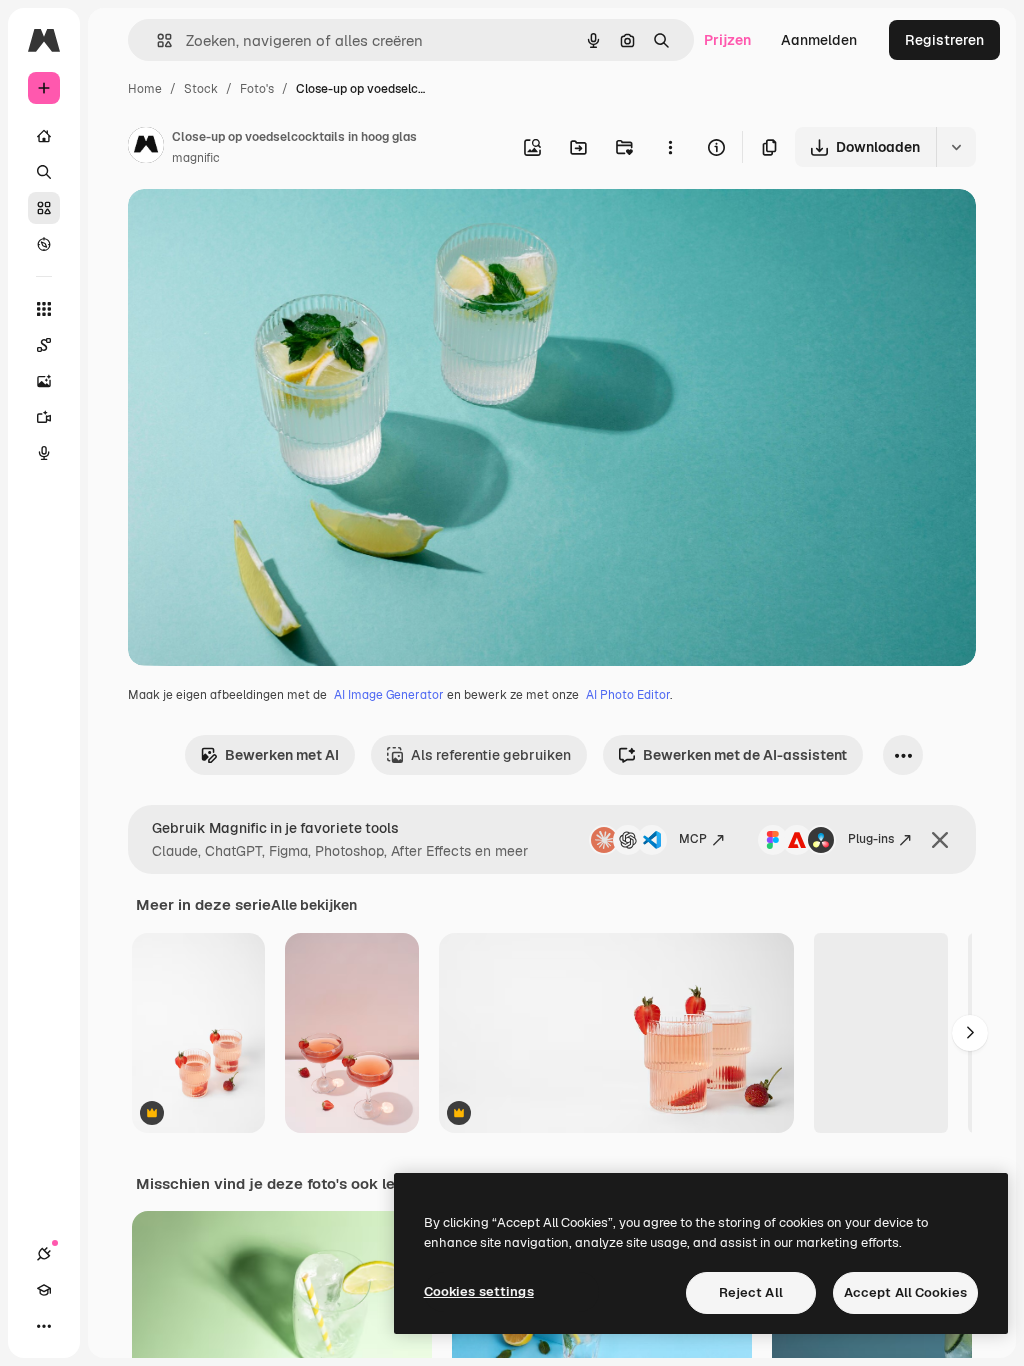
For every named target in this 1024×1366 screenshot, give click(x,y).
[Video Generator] (44, 417)
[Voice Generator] (44, 453)
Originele (259, 227)
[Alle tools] (44, 309)
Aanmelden (819, 40)
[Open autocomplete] (156, 40)
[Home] (44, 136)
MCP (693, 839)
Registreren (944, 40)
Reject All (751, 1292)
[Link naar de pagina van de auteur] (146, 148)
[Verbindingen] (44, 1254)
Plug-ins (871, 839)
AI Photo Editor (628, 695)
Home (145, 89)
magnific (196, 158)
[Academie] (44, 1290)
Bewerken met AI (282, 755)
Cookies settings (479, 1291)
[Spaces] (44, 345)
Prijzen (727, 40)
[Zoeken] (44, 172)
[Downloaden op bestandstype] (956, 147)
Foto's (257, 89)
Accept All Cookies (905, 1292)
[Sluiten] (940, 840)
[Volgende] (970, 1033)
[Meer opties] (670, 147)
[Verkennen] (44, 244)
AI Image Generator (389, 695)
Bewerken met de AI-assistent (745, 755)
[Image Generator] (44, 381)
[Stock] (44, 208)
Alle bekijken (314, 905)
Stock (201, 89)
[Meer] (44, 1326)
